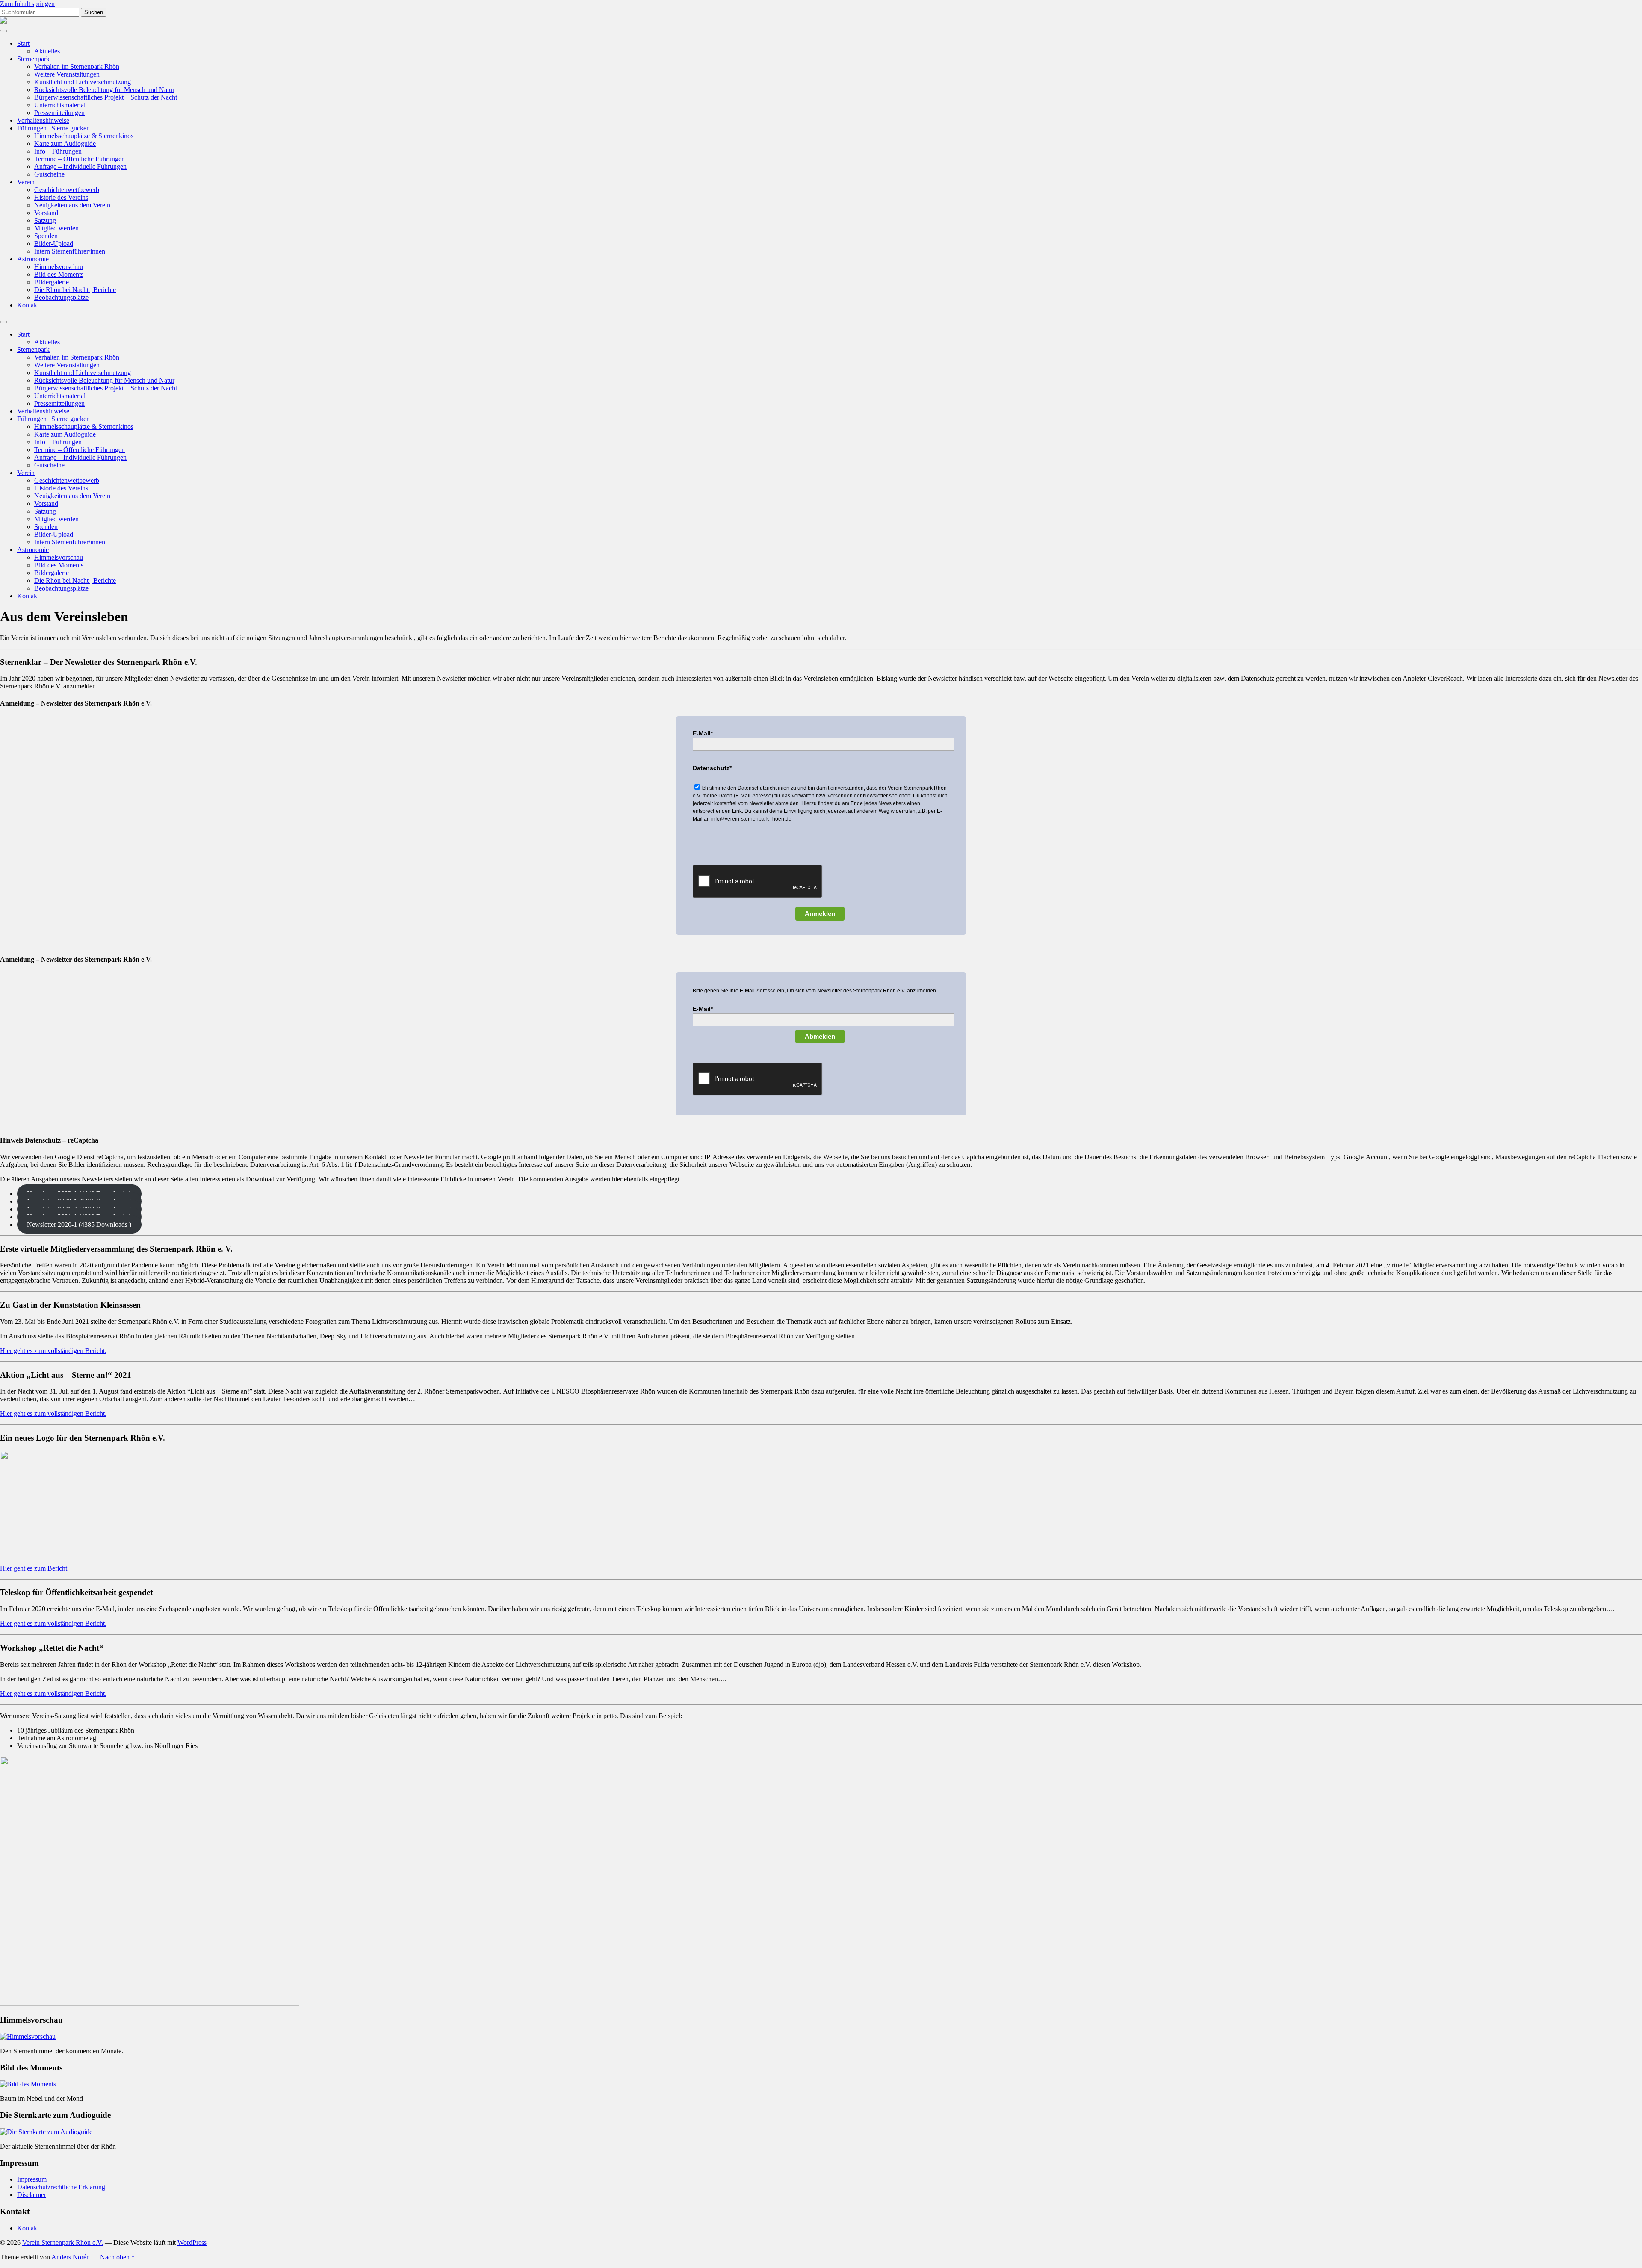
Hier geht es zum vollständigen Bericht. (53, 1351)
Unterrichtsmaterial (60, 105)
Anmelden (820, 914)
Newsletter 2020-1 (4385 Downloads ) (79, 1224)
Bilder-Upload (54, 244)
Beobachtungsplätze (61, 297)
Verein (26, 182)
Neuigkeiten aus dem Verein (72, 205)
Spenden (46, 236)
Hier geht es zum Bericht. (34, 1568)
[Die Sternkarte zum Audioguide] (46, 2132)
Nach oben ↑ (117, 2257)
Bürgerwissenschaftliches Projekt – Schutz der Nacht (106, 97)
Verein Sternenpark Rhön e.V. (63, 2243)
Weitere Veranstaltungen (67, 74)
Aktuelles (47, 51)
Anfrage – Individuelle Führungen (80, 167)
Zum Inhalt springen (27, 4)
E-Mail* (703, 733)
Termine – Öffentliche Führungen (80, 159)
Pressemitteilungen (59, 113)
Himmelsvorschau (59, 267)
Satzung (45, 220)
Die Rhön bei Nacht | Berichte (75, 290)
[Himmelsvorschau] (28, 2036)
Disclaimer (32, 2195)
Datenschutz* (712, 768)
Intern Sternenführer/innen (70, 251)
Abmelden (820, 1036)
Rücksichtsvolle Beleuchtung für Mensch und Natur (104, 90)
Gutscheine (49, 174)
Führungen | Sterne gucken (53, 128)
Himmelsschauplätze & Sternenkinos (84, 136)
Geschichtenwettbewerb (67, 190)
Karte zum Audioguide (65, 143)
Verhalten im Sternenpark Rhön (77, 66)
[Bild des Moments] (28, 2084)
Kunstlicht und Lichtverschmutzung (83, 82)
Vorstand (46, 213)
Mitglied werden (56, 228)
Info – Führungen (58, 151)
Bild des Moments (59, 274)
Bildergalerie (52, 282)
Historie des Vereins (61, 197)
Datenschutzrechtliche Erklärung (61, 2187)
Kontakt (28, 305)
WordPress (192, 2243)
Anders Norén (71, 2257)
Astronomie (33, 259)
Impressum (32, 2179)
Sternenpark (33, 59)
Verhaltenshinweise (43, 120)
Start (23, 43)
